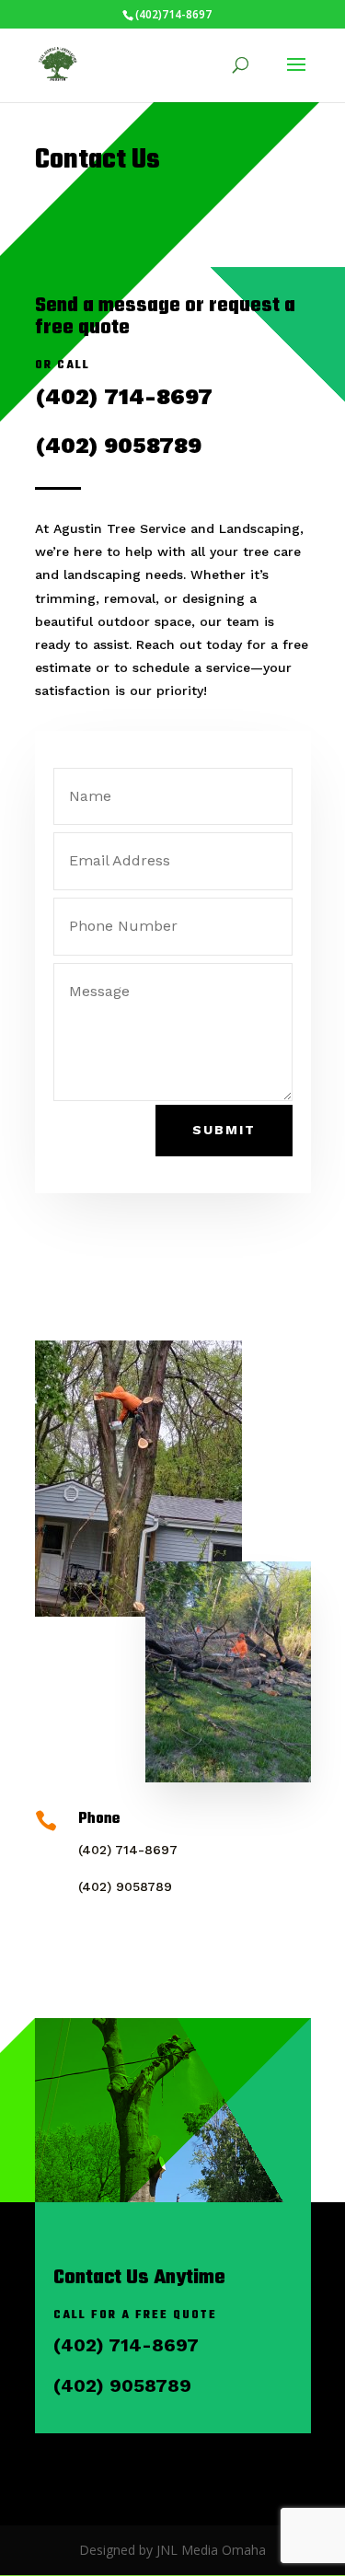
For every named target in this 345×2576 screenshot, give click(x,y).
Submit (224, 1130)
